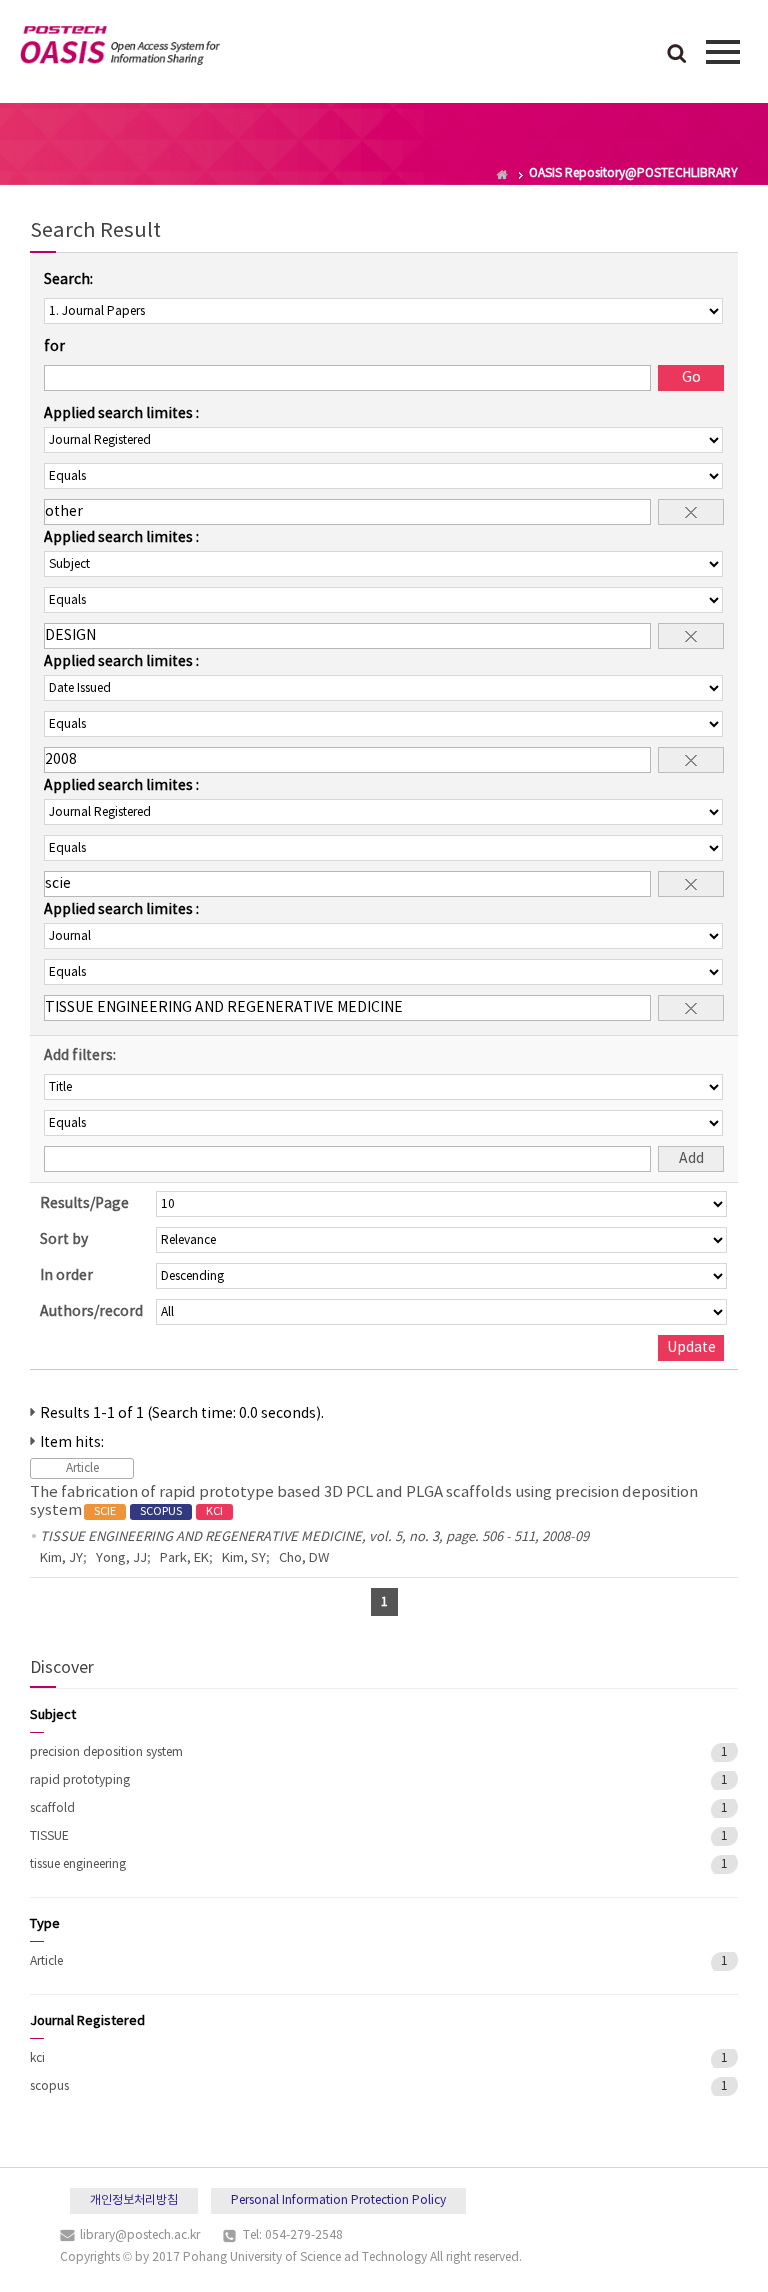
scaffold (52, 1808)
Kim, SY (244, 1558)
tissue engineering (78, 1864)
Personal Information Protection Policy (338, 2200)
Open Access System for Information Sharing (120, 49)
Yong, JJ (121, 1558)
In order (66, 1276)
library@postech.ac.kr (140, 2235)
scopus (49, 2086)
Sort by (64, 1240)
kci (37, 2058)
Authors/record (91, 1312)
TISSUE (49, 1836)
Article (46, 1961)
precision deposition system (106, 1752)
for (54, 347)
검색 (677, 55)
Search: (68, 280)
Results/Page (84, 1204)
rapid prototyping (80, 1780)
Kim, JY (61, 1558)
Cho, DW (304, 1558)
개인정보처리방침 (134, 2200)
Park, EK (184, 1558)
